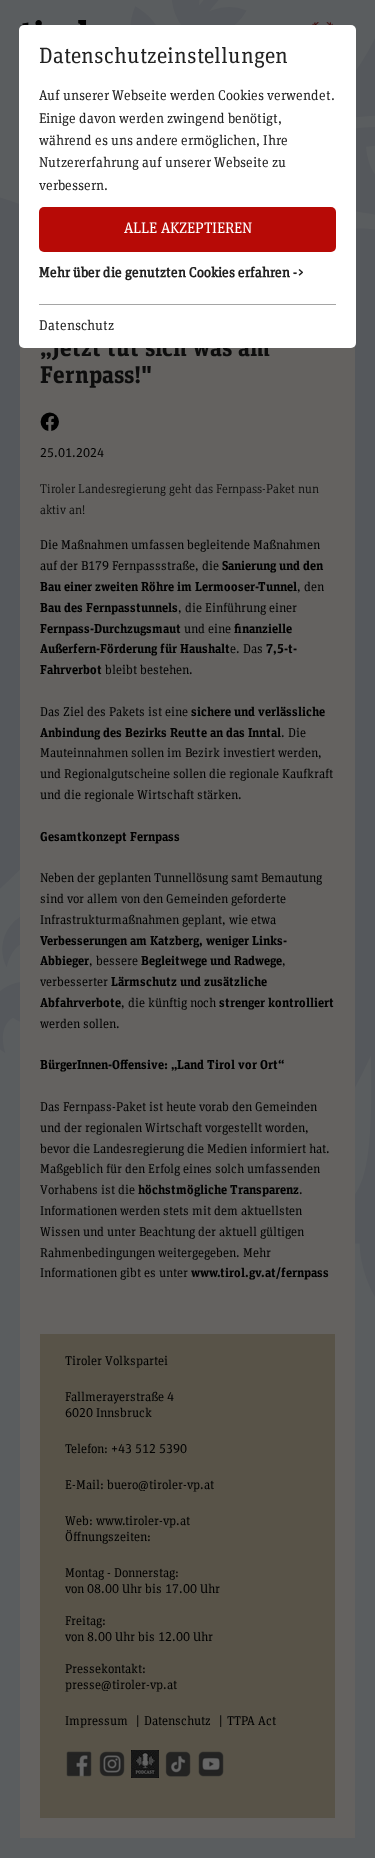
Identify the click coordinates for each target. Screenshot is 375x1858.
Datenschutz (76, 326)
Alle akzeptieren (188, 228)
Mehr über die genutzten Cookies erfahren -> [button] (172, 273)
